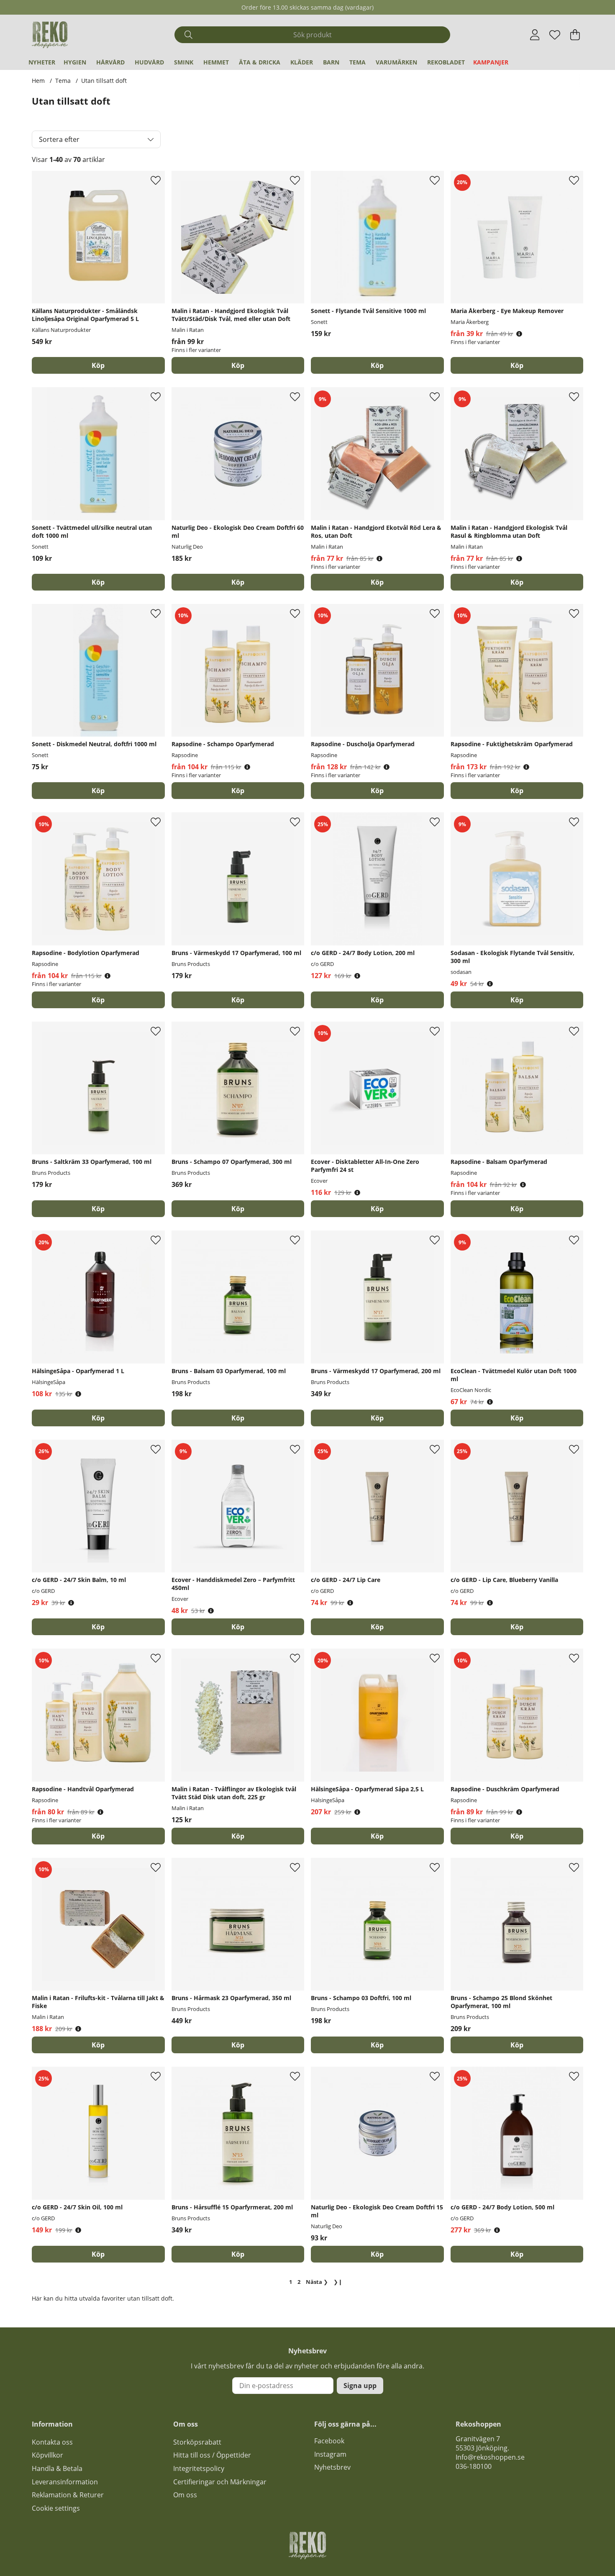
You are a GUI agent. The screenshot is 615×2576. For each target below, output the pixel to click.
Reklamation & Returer (68, 2495)
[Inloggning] (535, 35)
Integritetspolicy (199, 2468)
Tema (357, 62)
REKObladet (446, 62)
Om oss (185, 2495)
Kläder (302, 62)
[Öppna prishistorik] (519, 334)
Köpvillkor (47, 2455)
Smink (184, 62)
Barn (331, 62)
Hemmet (216, 62)
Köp (238, 365)
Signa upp (360, 2386)
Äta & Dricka (260, 62)
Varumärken (396, 62)
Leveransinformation (65, 2482)
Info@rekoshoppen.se (490, 2457)
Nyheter (42, 62)
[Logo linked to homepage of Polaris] (50, 35)
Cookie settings (56, 2508)
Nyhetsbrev (332, 2467)
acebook (331, 2441)
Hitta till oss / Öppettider (212, 2455)
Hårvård (110, 62)
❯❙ (338, 2282)
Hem (38, 81)
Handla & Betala (57, 2468)
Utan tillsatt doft (104, 81)
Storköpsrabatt (197, 2442)
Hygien (75, 62)
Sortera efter (59, 139)
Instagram (330, 2454)
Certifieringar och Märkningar (220, 2482)
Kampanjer (491, 62)
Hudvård (149, 62)
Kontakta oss (52, 2442)
